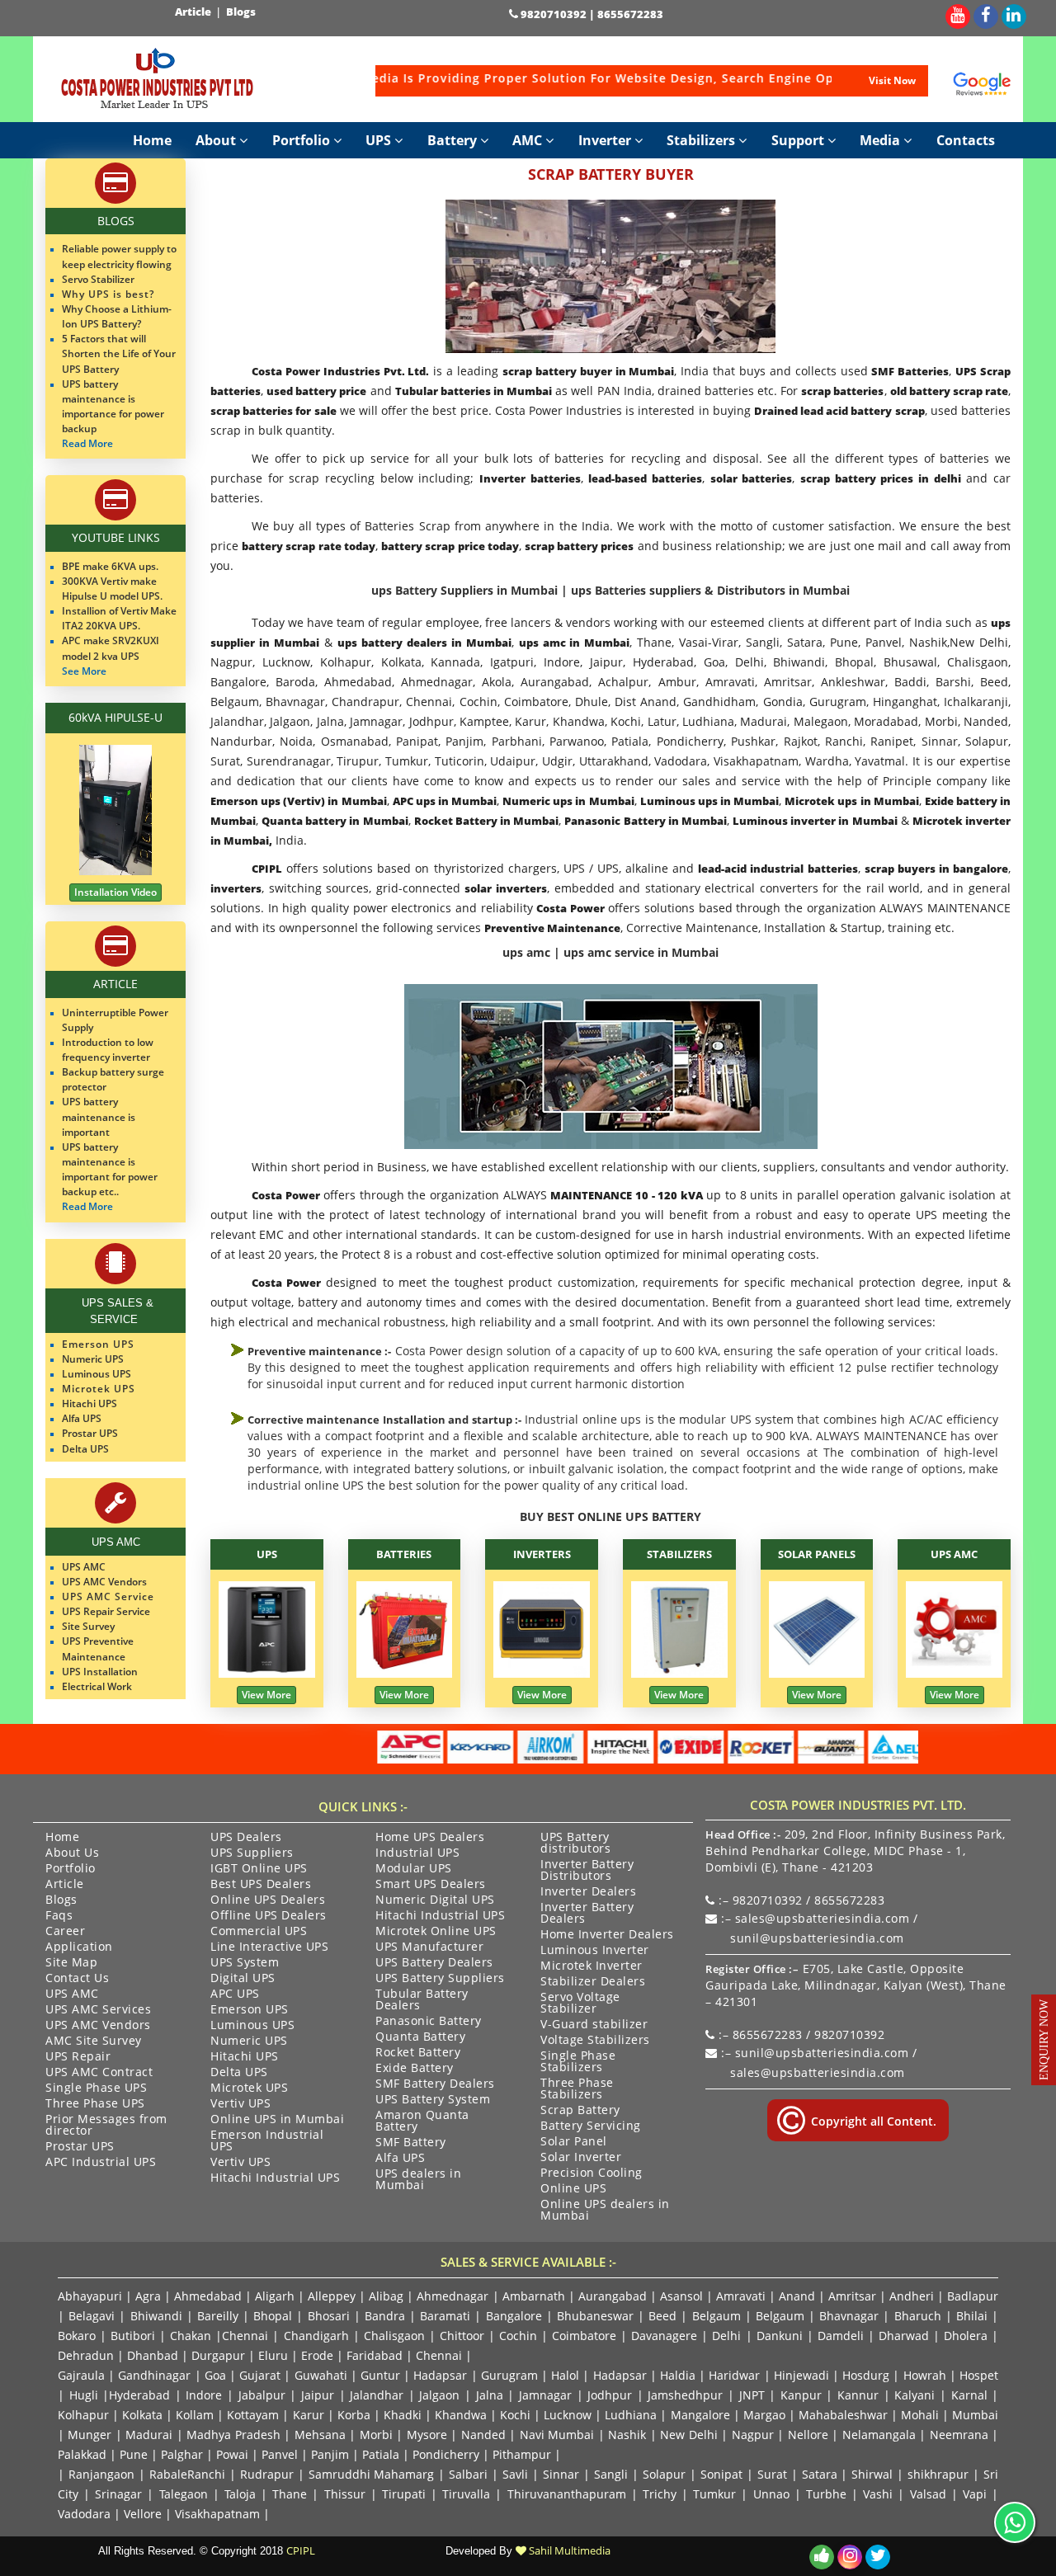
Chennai (245, 2336)
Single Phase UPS (96, 2089)
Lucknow (568, 2415)
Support (799, 140)
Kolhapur (83, 2415)
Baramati (445, 2316)
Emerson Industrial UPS (267, 2141)
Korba (354, 2415)
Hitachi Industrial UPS (275, 2178)
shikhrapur (938, 2474)
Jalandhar (377, 2395)
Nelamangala (879, 2435)
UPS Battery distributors (575, 1844)
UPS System (245, 1963)
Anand (797, 2296)
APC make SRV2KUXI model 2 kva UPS (111, 648)
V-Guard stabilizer (594, 2025)
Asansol (681, 2296)
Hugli (84, 2395)
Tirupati (404, 2494)
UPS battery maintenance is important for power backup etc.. (110, 1169)
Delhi (726, 2336)
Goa (215, 2375)
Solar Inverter (581, 2158)
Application (79, 1947)
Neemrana (959, 2435)
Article (194, 12)
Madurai (149, 2435)
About (217, 140)
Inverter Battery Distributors (587, 1871)
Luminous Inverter (595, 1951)
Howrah (925, 2375)
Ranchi (206, 2474)
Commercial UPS (259, 1932)
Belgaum (717, 2316)
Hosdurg (866, 2375)
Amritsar (852, 2296)
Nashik (627, 2435)
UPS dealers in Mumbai (418, 2180)
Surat (772, 2474)
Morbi (376, 2435)
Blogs (242, 12)
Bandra (385, 2316)
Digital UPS (243, 1979)
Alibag (386, 2296)
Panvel (280, 2454)
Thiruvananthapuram (567, 2494)
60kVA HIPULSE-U (115, 717)
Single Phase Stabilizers (578, 2062)
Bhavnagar (849, 2316)
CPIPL (301, 2550)
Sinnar (561, 2474)
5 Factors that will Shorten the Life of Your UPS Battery (119, 353)
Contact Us (77, 1979)
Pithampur (522, 2454)
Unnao (771, 2494)
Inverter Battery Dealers (587, 1914)
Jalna (490, 2395)
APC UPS (235, 1994)
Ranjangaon (101, 2474)
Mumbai (975, 2415)
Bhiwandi (156, 2316)
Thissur (345, 2494)
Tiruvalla (466, 2494)
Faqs (59, 1916)
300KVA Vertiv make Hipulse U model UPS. (112, 589)
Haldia (678, 2375)
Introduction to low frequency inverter (108, 1050)
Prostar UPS (80, 2147)
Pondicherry (446, 2454)
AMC (529, 140)
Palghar (182, 2454)
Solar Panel (574, 2142)
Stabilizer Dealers (593, 1982)
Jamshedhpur (685, 2395)
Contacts (966, 140)
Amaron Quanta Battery (422, 2122)
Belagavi (92, 2316)
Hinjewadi (801, 2375)
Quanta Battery (420, 2037)
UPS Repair (78, 2057)
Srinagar (118, 2494)
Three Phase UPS (95, 2104)
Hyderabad (139, 2395)
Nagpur (753, 2435)
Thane (290, 2494)
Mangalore (700, 2415)
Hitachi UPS (245, 2057)
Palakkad (82, 2454)
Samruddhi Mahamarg (372, 2474)
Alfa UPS (400, 2159)
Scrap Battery (580, 2111)
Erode (317, 2355)
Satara (820, 2474)
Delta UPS (239, 2073)
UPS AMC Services (98, 2010)
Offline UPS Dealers (269, 1916)
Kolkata (142, 2415)
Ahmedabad (208, 2296)
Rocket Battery (418, 2053)
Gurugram (509, 2375)
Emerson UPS (250, 2010)
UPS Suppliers (252, 1853)
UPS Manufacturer (429, 1947)
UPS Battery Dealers (434, 1963)
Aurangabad (613, 2296)
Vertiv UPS (240, 2104)
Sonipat (721, 2474)
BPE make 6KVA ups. (110, 566)
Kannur (858, 2395)
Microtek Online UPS (436, 1932)
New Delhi (688, 2435)
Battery (454, 140)
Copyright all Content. (872, 2121)
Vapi (975, 2494)
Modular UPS (414, 1869)
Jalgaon (439, 2395)
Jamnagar (545, 2395)
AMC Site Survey (94, 2041)
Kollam (195, 2415)
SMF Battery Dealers (435, 2084)
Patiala (381, 2454)
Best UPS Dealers (261, 1885)
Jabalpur (262, 2395)
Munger (90, 2435)
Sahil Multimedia (568, 2550)
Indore (204, 2395)
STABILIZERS (679, 1554)
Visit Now (892, 80)
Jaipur (318, 2395)
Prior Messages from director (106, 2126)
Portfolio (303, 140)
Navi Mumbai (557, 2435)
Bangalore (514, 2316)
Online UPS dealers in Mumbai (605, 2211)
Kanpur (801, 2395)
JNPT (752, 2395)
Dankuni (780, 2336)
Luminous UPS (252, 2026)
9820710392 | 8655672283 (591, 14)
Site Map (71, 1963)
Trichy (660, 2494)
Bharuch (918, 2316)
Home (152, 140)
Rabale (168, 2474)
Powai (232, 2454)
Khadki (403, 2415)
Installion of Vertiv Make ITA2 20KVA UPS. (119, 618)
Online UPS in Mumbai (277, 2120)
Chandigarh (316, 2336)
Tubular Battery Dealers (422, 2000)
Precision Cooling (592, 2173)
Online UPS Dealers (268, 1900)
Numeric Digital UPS (435, 1900)
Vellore (143, 2514)
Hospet (979, 2375)
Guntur (380, 2375)
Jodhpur (610, 2395)
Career (65, 1932)
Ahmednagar (453, 2296)
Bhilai (972, 2316)
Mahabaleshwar (843, 2415)
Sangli (611, 2474)
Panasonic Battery (429, 2022)
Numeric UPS (249, 2041)
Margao (764, 2415)
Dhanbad (153, 2355)
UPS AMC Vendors (98, 2026)
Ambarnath (534, 2296)
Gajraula (81, 2375)
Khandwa (461, 2415)
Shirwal (872, 2474)
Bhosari (329, 2316)
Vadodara (84, 2514)
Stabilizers (702, 140)
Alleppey (332, 2296)
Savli (515, 2474)
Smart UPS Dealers (431, 1885)
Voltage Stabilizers (595, 2041)
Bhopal (273, 2316)
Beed (662, 2316)
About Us (72, 1853)
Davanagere (664, 2336)
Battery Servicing (591, 2126)
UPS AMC (954, 1554)
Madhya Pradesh (233, 2435)
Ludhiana (631, 2415)
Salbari (468, 2474)
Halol (565, 2375)
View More (266, 1695)
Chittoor (462, 2336)
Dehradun (86, 2355)
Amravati (741, 2296)
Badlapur (973, 2296)
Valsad (928, 2494)
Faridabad (375, 2355)
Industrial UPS (417, 1853)
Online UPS (573, 2189)
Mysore (427, 2435)
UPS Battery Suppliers (440, 1979)
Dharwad (904, 2336)
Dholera (966, 2336)
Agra (148, 2296)
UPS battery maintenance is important (99, 1116)
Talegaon (184, 2494)
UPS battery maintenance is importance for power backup (113, 406)
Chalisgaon (394, 2336)
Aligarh (275, 2296)
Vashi (878, 2494)
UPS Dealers (246, 1838)
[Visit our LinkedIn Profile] (1014, 14)
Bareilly (218, 2316)
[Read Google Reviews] (982, 84)
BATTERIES (404, 1554)
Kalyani (915, 2395)
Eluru (273, 2355)
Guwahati (323, 2375)
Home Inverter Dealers (607, 1935)
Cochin (518, 2336)
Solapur (664, 2474)
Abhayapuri (90, 2296)
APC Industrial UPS (101, 2163)
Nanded (483, 2435)
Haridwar (734, 2375)
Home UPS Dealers (430, 1838)
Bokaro (77, 2336)
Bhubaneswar (595, 2316)
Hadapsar (440, 2375)
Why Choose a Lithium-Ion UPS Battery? (117, 316)
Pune (134, 2454)
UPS (380, 140)
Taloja (240, 2494)
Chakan (191, 2336)
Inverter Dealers (588, 1892)
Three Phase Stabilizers (577, 2089)
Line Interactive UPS (269, 1947)
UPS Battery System (433, 2100)
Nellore (808, 2435)
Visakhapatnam (217, 2514)
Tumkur (714, 2494)
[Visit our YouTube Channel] (958, 14)
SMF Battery (411, 2143)
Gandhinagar (154, 2375)
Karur (309, 2415)
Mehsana (320, 2435)
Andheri (912, 2296)
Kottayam (253, 2415)
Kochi (515, 2415)
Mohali (920, 2415)
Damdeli (841, 2336)
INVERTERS (542, 1554)
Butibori (133, 2336)
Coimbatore (584, 2336)
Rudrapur (267, 2474)
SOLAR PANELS (817, 1554)
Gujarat (260, 2375)
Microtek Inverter (592, 1966)
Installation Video (115, 892)
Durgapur (218, 2355)
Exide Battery (415, 2069)
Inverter (606, 140)
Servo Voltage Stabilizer (580, 2004)
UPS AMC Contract (99, 2073)
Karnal (969, 2395)
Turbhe (826, 2494)
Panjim (330, 2454)
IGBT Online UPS (259, 1869)
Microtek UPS (249, 2089)
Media (882, 140)
